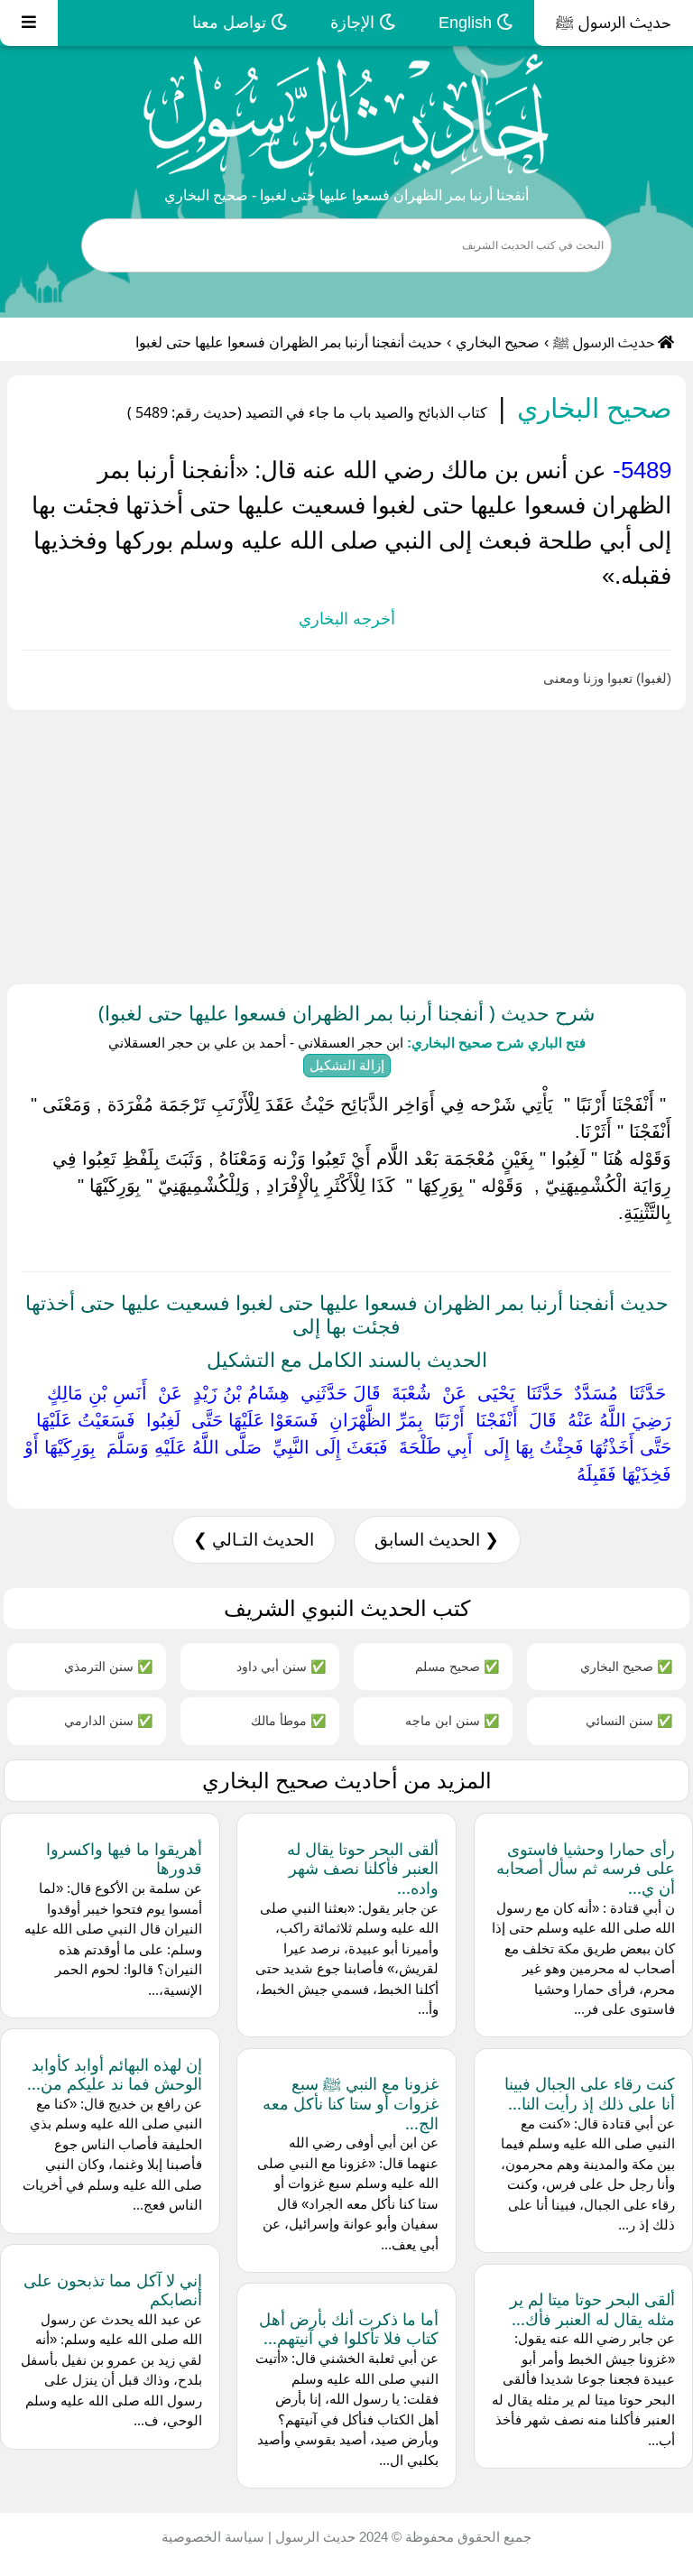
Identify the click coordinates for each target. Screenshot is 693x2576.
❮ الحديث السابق (437, 1540)
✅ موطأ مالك (288, 1720)
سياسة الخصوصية (213, 2537)
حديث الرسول (314, 2537)
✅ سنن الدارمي (108, 1720)
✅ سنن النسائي (629, 1720)
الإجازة (355, 23)
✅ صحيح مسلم (457, 1666)
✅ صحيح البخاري (626, 1666)
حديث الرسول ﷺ (614, 23)
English (467, 23)
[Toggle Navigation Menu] (29, 23)
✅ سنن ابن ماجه (452, 1720)
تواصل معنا (231, 23)
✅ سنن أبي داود (281, 1666)
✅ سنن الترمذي (108, 1666)
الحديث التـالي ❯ (254, 1540)
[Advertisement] (346, 844)
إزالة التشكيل (347, 1065)
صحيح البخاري (498, 342)
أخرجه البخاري (347, 619)
